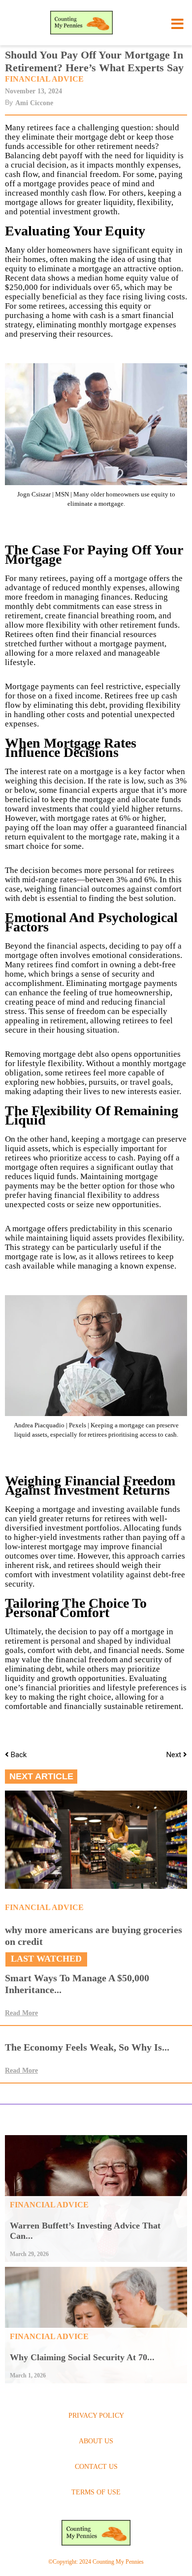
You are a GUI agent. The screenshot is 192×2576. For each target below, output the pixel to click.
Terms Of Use (96, 2492)
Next (175, 1755)
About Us (96, 2441)
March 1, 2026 (28, 2375)
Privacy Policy (96, 2416)
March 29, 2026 (29, 2254)
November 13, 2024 (33, 91)
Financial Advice (44, 79)
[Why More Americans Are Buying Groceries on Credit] (96, 1840)
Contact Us (96, 2467)
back (19, 1755)
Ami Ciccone (34, 103)
